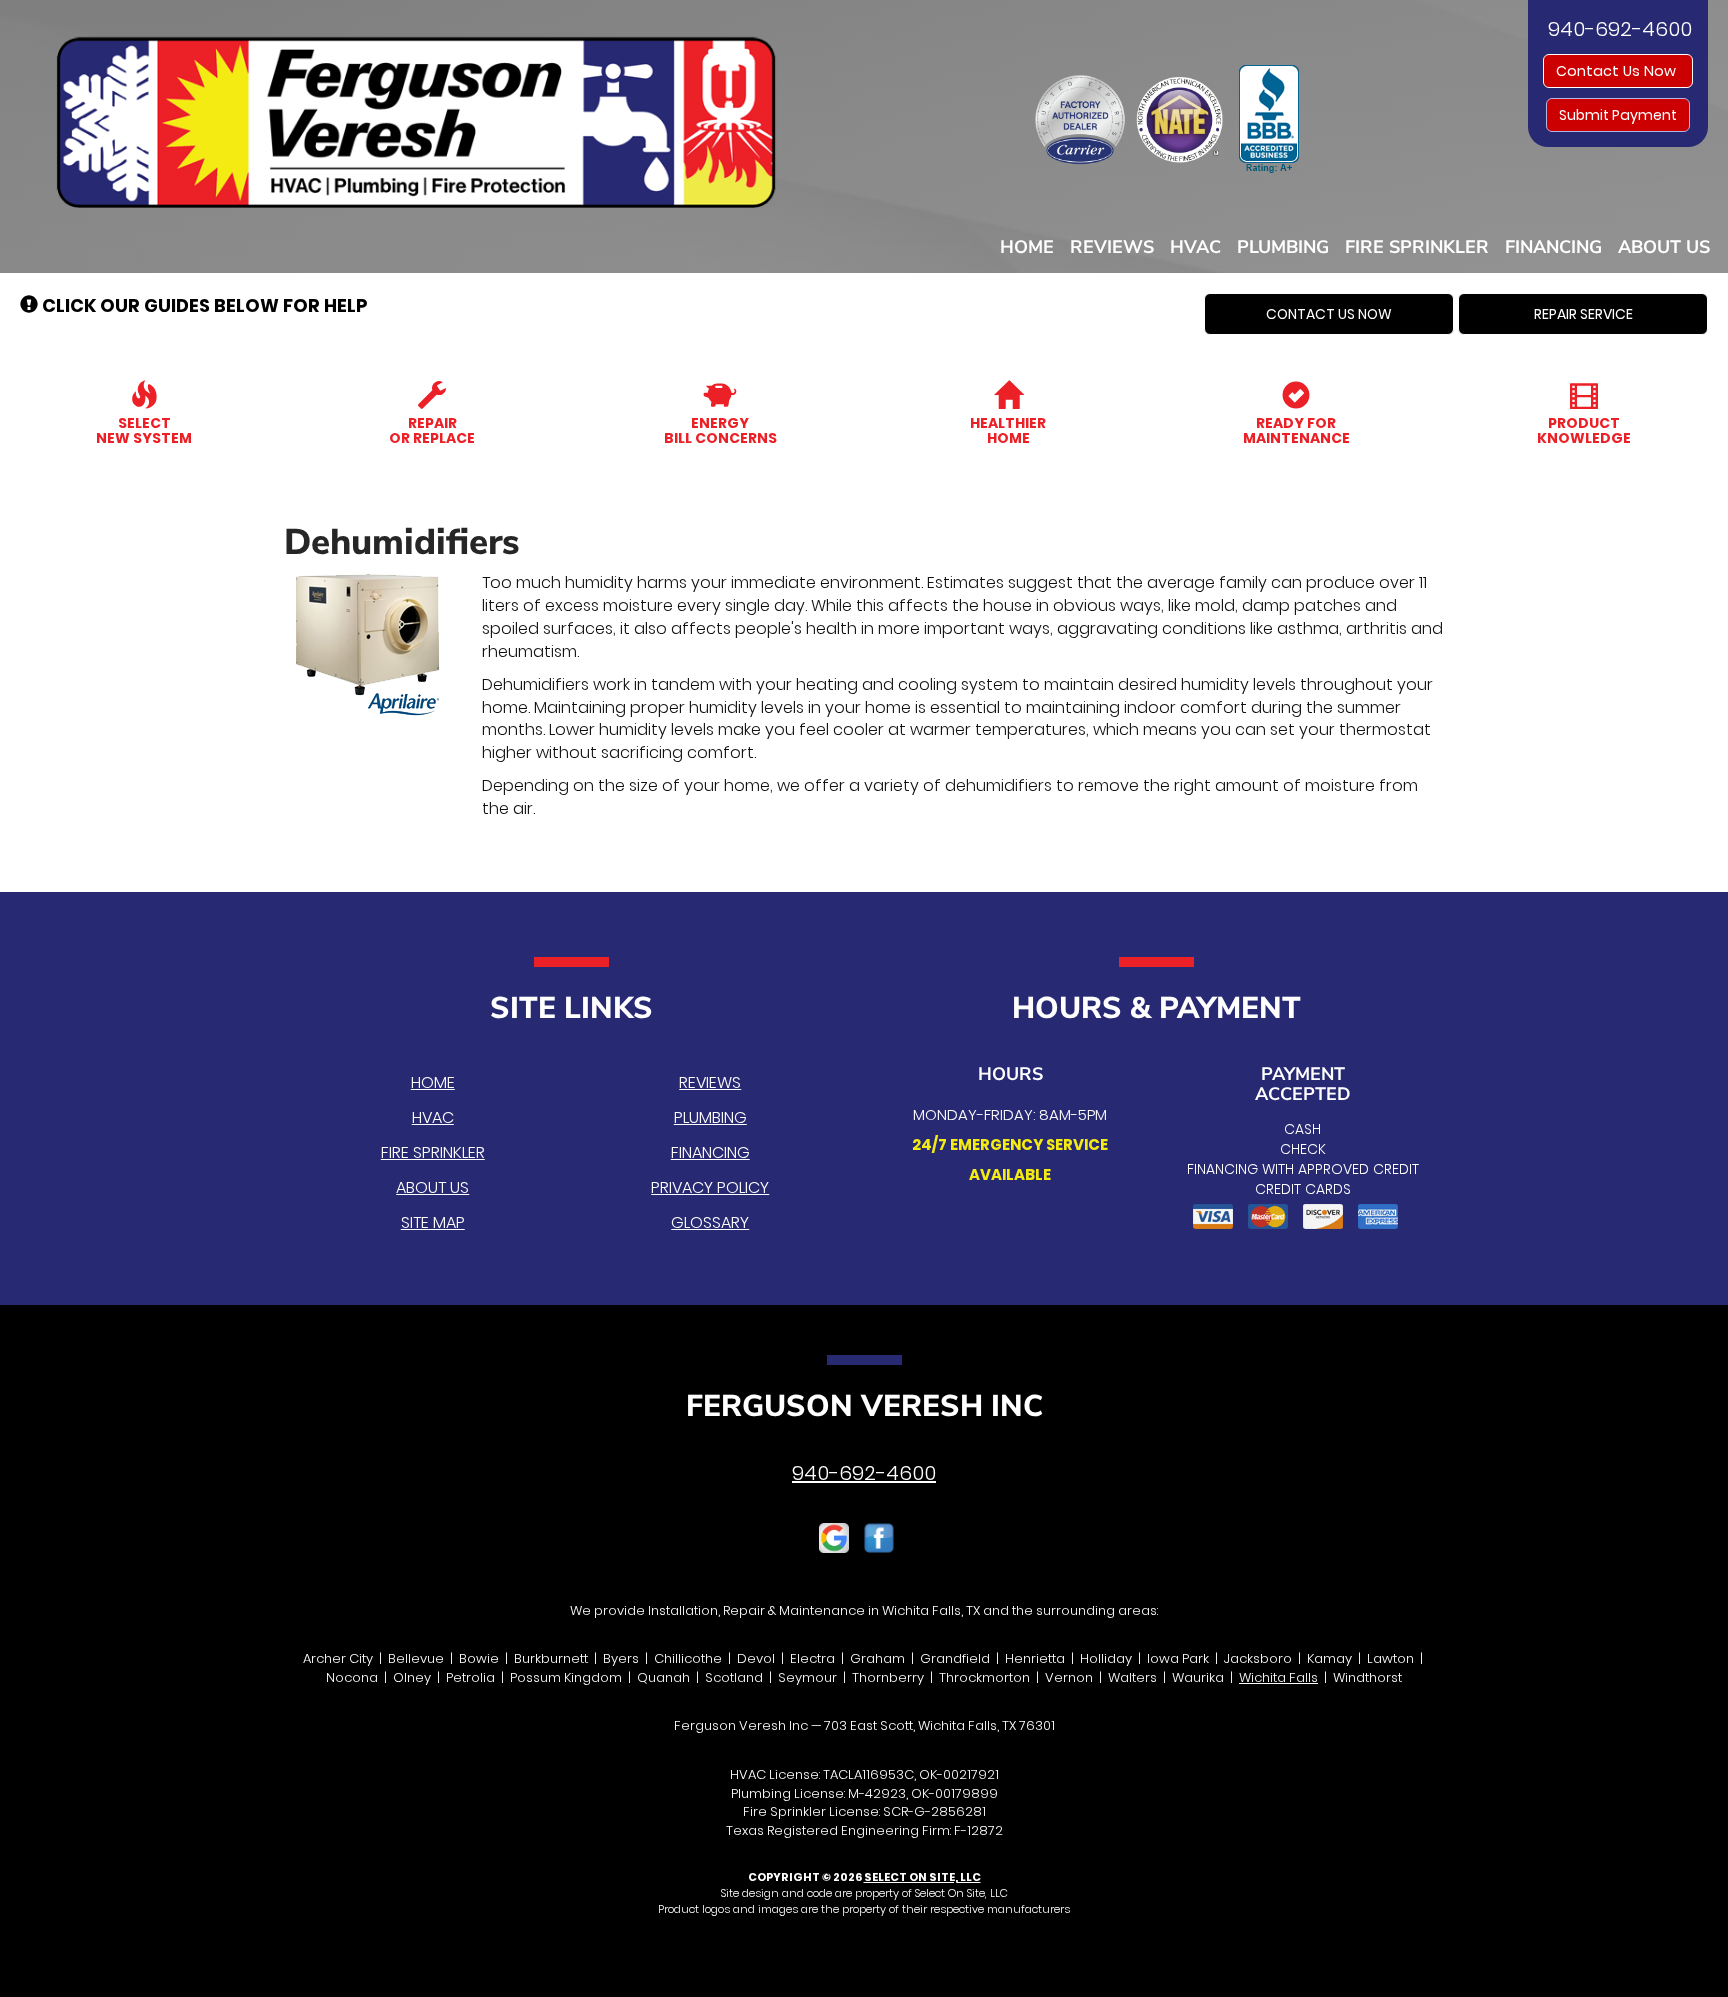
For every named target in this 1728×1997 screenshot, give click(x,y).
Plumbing (1283, 247)
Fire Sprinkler (1417, 247)
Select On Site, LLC (922, 1877)
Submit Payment (1618, 115)
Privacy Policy (710, 1187)
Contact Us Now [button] (1618, 71)
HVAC (1195, 247)
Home (1027, 247)
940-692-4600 (864, 1473)
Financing (1553, 247)
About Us (1664, 247)
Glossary (710, 1222)
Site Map (433, 1222)
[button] (1329, 314)
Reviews (1112, 247)
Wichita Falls (1278, 1677)
